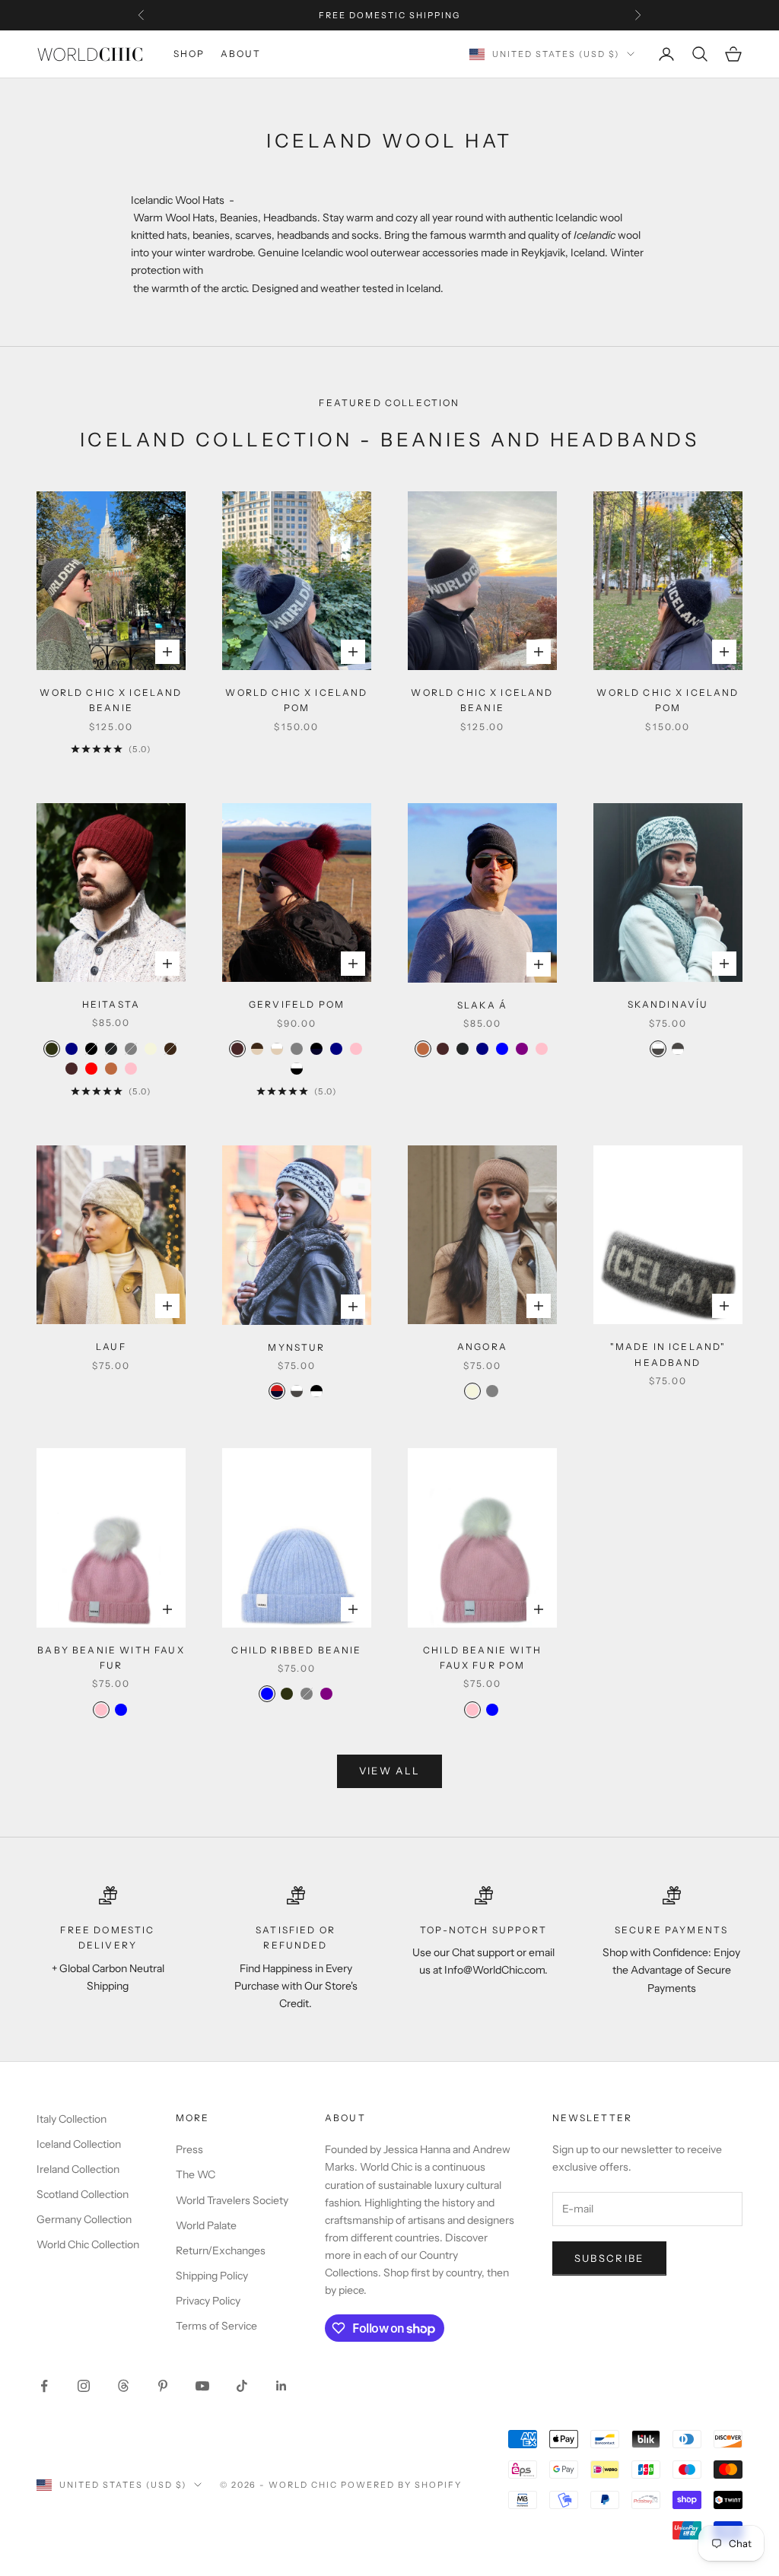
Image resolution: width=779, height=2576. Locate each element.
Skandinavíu (668, 1004)
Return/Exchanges (221, 2250)
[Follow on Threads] (123, 2386)
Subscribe (609, 2258)
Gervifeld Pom (297, 1004)
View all (390, 1771)
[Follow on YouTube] (202, 2386)
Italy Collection (72, 2119)
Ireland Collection (78, 2169)
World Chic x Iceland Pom (296, 700)
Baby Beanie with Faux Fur (111, 1658)
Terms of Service (216, 2326)
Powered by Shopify (401, 2485)
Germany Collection (84, 2219)
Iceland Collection (79, 2144)
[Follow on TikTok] (242, 2386)
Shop (189, 54)
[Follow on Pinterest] (163, 2386)
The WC (196, 2174)
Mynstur (296, 1347)
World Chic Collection (88, 2244)
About (241, 54)
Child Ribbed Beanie (296, 1650)
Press (189, 2149)
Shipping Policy (212, 2276)
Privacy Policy (208, 2301)
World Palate (206, 2225)
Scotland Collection (83, 2194)
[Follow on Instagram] (84, 2386)
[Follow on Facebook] (44, 2386)
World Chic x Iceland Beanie (111, 700)
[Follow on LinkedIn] (281, 2386)
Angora (482, 1347)
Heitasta (111, 1004)
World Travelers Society (232, 2200)
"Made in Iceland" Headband (668, 1354)
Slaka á (482, 1005)
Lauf (111, 1347)
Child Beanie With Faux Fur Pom (482, 1658)
